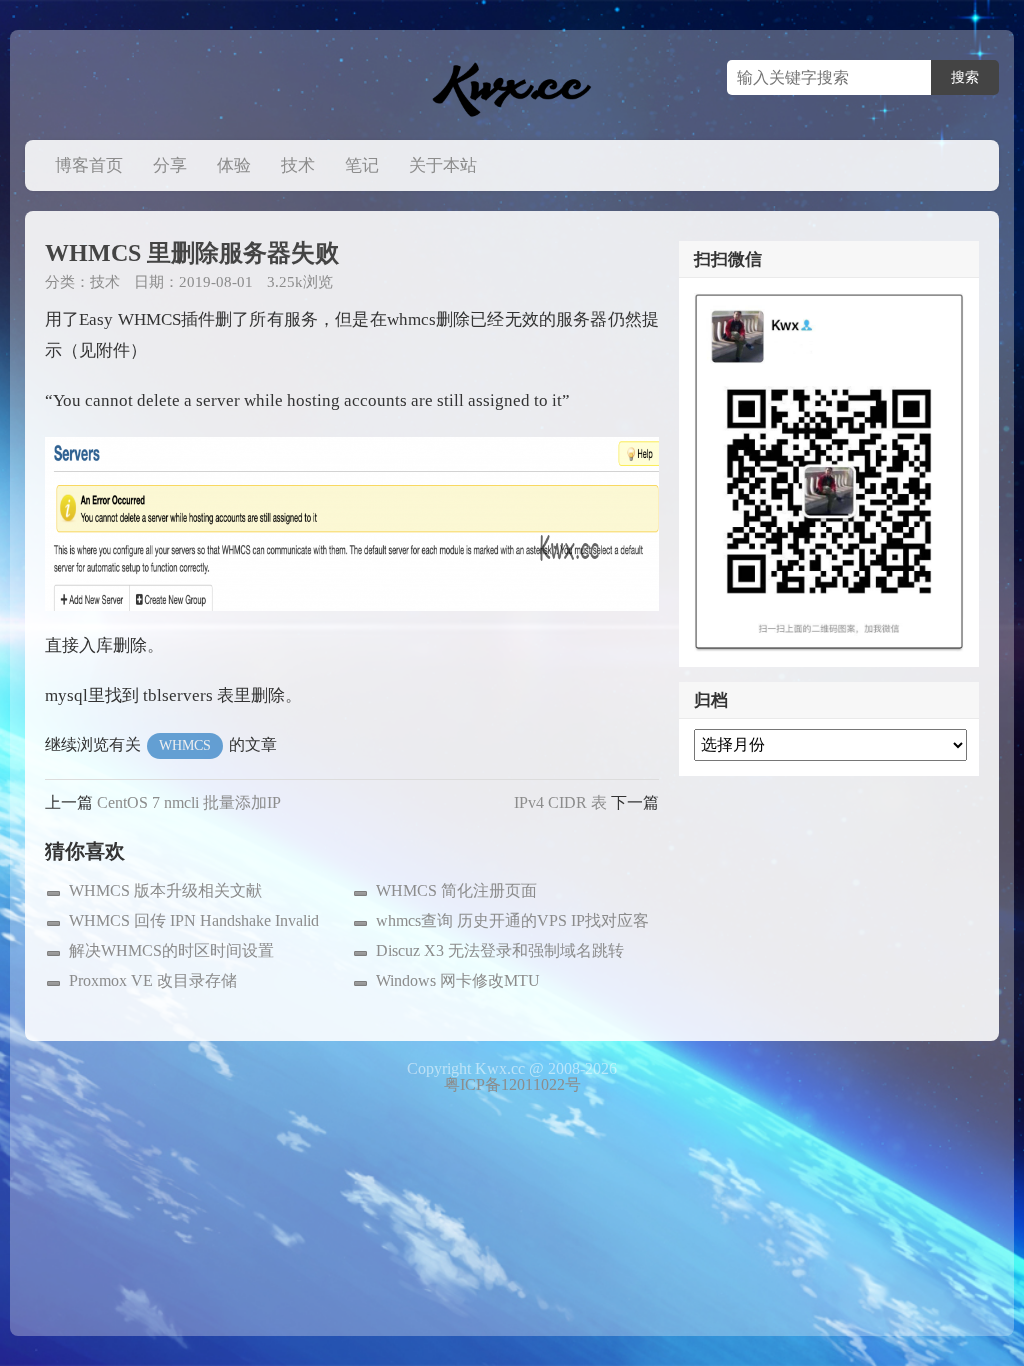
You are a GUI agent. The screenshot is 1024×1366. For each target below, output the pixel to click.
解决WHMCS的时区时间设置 (171, 950)
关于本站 (443, 165)
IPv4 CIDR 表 (560, 802)
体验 (234, 165)
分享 (170, 165)
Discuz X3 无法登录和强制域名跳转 (500, 950)
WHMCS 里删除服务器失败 (192, 253)
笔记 (362, 165)
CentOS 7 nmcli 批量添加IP (189, 802)
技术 (298, 165)
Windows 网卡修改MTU (458, 980)
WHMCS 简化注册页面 (456, 890)
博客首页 (89, 165)
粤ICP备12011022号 (512, 1084)
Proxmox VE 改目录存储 (153, 980)
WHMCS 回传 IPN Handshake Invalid (194, 920)
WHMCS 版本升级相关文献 (165, 890)
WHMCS (185, 745)
